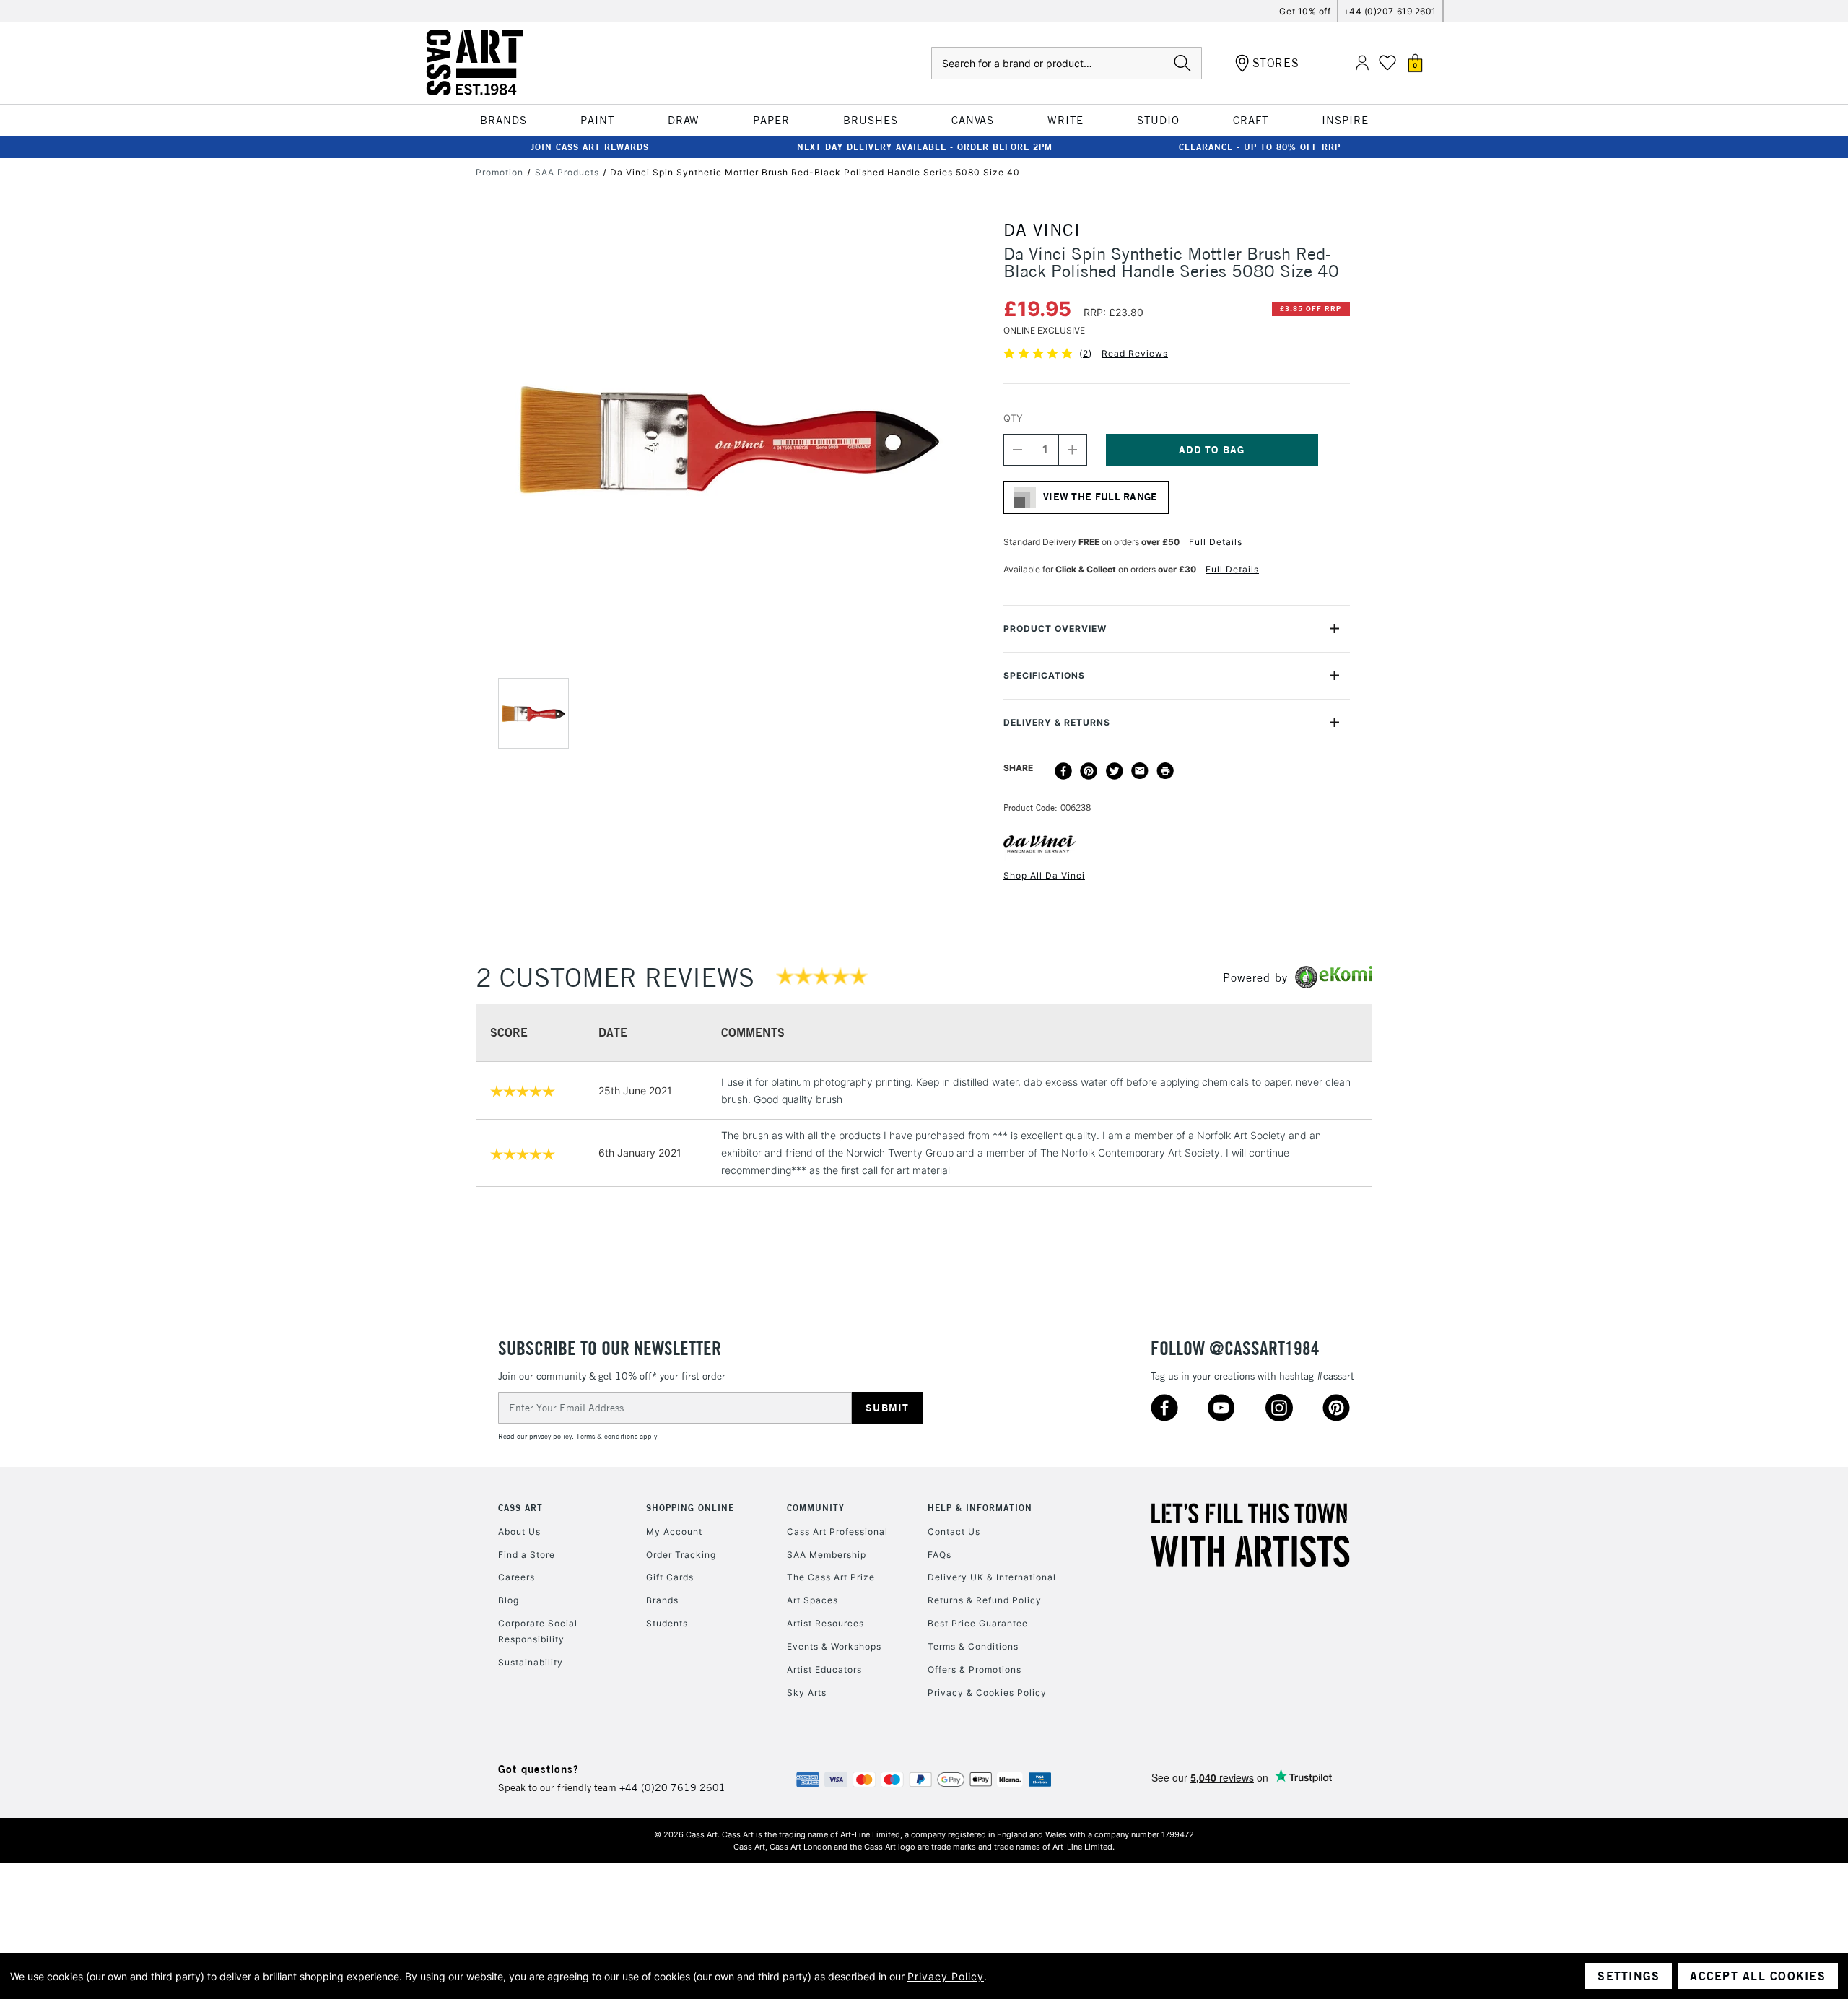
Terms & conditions (607, 1436)
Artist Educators (824, 1669)
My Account (674, 1532)
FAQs (940, 1555)
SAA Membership (827, 1555)
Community (816, 1508)
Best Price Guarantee (978, 1623)
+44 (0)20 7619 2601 (672, 1787)
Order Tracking (681, 1555)
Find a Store (527, 1555)
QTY (1013, 418)
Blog (509, 1600)
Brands (662, 1600)
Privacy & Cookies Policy (987, 1693)
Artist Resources (825, 1623)
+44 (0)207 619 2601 (1390, 11)
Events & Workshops (834, 1646)
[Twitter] (1115, 771)
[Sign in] (1362, 63)
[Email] (1140, 771)
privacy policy (550, 1436)
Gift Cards (670, 1577)
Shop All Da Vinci (1044, 875)
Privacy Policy (946, 1976)
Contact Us (954, 1532)
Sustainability (531, 1662)
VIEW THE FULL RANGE (1100, 497)
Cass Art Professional (837, 1532)
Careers (517, 1577)
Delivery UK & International (992, 1577)
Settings (1629, 1976)
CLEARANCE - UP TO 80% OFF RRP (1260, 147)
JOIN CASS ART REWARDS (590, 147)
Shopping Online (690, 1508)
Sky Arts (807, 1693)
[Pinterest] (1089, 771)
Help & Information (980, 1508)
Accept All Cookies (1758, 1976)
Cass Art (520, 1508)
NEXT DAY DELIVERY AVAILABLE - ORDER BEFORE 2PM (925, 147)
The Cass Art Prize (831, 1577)
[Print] (1165, 771)
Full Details (1216, 542)
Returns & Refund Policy (985, 1600)
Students (667, 1623)
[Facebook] (1063, 771)
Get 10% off (1305, 11)
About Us (519, 1532)
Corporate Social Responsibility (538, 1631)
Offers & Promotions (975, 1669)
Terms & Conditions (973, 1646)
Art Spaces (812, 1600)
